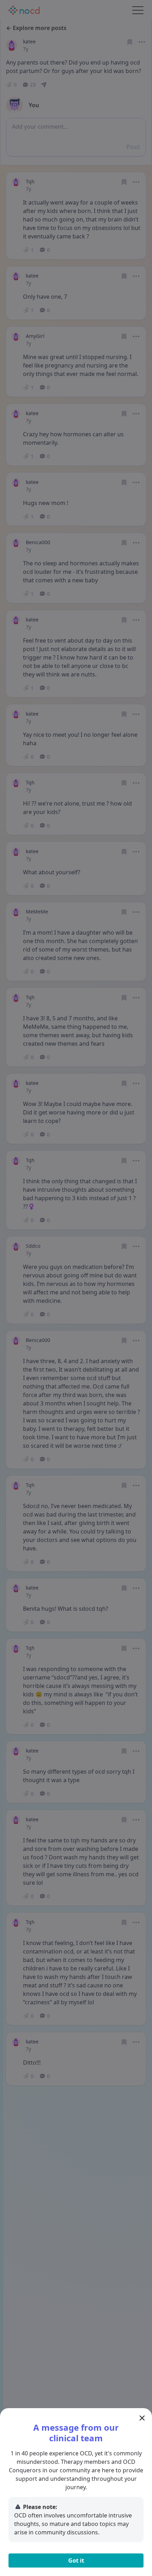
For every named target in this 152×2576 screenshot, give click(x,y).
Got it (76, 2560)
